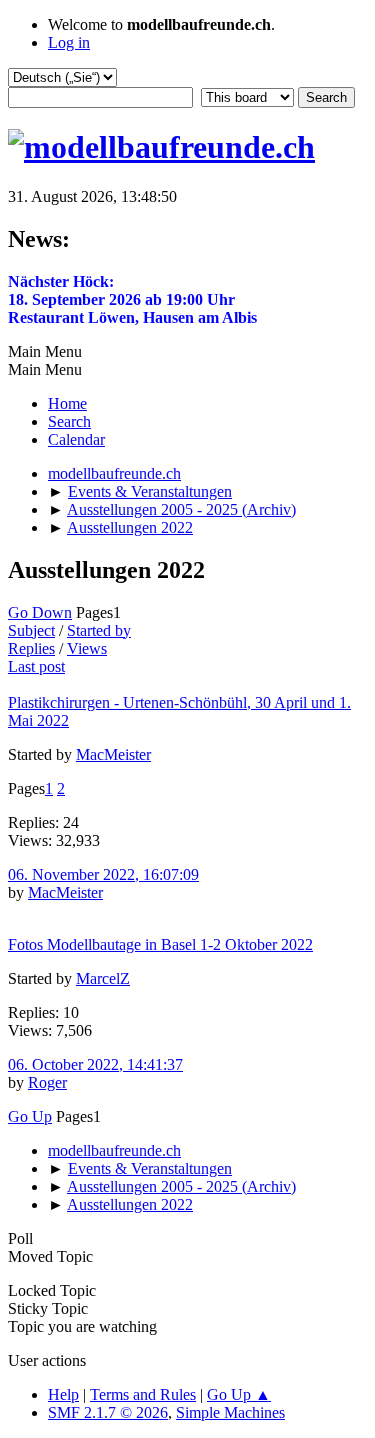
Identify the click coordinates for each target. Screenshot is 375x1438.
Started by (99, 630)
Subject (31, 630)
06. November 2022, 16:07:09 (103, 874)
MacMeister (113, 754)
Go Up (30, 1116)
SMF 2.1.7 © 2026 (108, 1412)
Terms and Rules (143, 1394)
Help (63, 1394)
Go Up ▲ (239, 1394)
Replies (31, 648)
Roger (47, 1082)
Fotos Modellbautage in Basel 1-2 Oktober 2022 (160, 944)
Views (87, 648)
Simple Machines (230, 1412)
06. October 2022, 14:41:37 (95, 1064)
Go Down (40, 612)
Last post (36, 666)
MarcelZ (103, 978)
